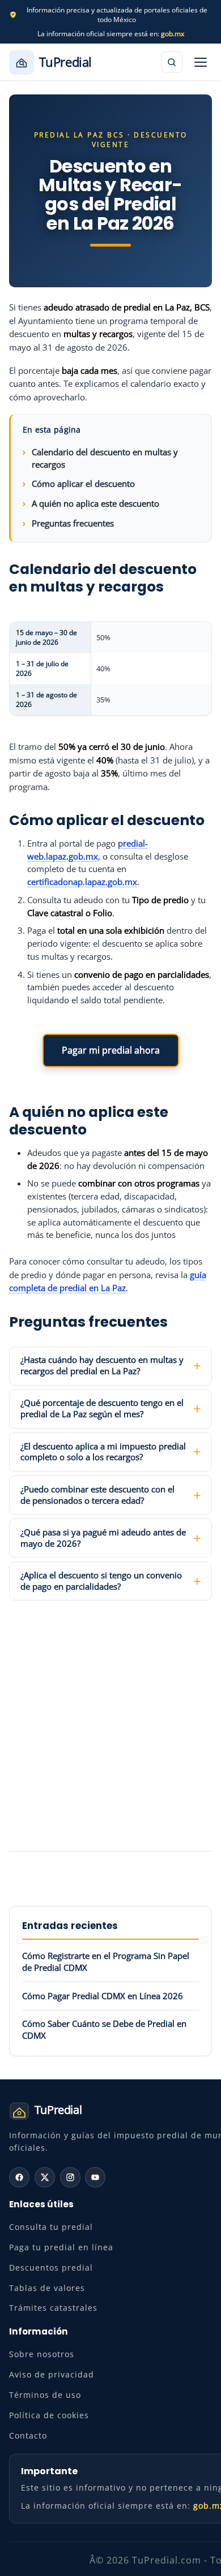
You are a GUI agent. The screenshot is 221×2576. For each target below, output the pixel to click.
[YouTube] (95, 2177)
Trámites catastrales (53, 2308)
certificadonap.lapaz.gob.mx (82, 882)
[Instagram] (70, 2177)
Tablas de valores (47, 2288)
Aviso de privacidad (52, 2374)
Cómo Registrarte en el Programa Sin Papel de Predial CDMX (106, 1962)
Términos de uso (45, 2395)
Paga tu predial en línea (61, 2247)
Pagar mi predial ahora (111, 1050)
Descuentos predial (51, 2268)
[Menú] (201, 62)
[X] (45, 2177)
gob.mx (173, 34)
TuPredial (65, 62)
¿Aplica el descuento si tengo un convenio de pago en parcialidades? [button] (101, 1581)
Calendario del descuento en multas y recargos (105, 458)
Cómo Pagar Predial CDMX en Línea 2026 (103, 1996)
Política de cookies (49, 2415)
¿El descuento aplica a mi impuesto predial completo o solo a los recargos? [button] (103, 1452)
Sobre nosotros (42, 2354)
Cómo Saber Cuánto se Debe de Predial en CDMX (104, 2029)
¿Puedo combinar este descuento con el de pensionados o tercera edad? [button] (97, 1495)
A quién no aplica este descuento (95, 503)
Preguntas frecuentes (73, 523)
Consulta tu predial (51, 2227)
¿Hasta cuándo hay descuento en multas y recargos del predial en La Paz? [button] (102, 1365)
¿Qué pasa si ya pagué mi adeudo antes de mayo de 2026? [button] (103, 1538)
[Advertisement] (110, 1727)
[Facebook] (19, 2177)
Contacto (28, 2435)
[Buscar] (172, 62)
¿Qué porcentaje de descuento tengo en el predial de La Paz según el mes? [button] (102, 1408)
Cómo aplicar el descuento (83, 484)
